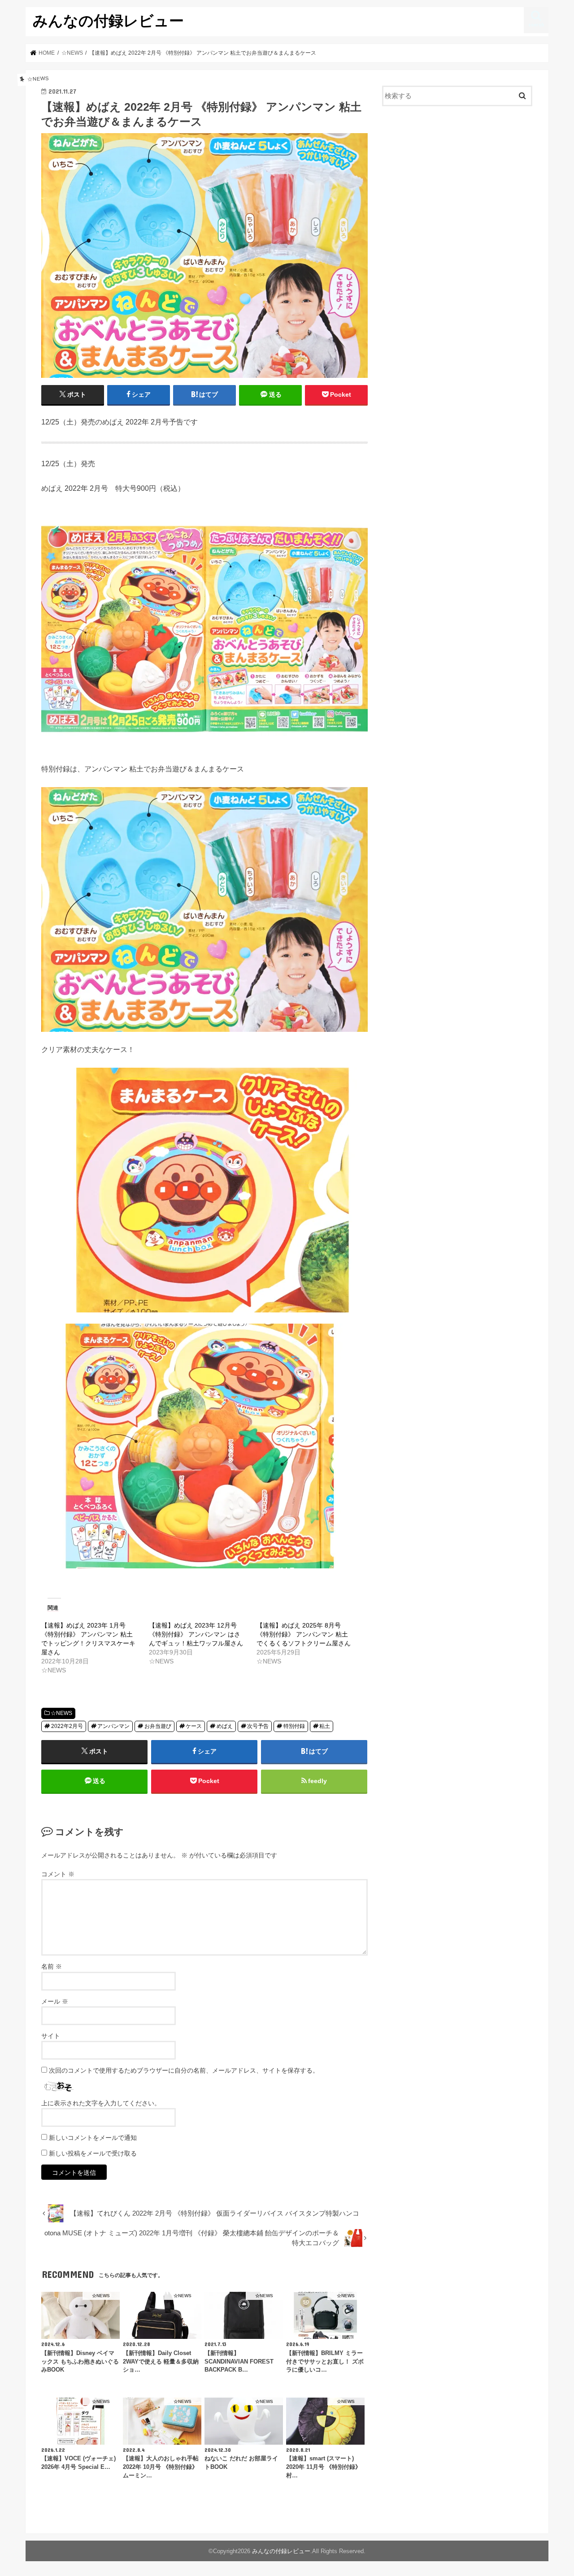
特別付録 (294, 1726)
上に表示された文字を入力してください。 (101, 2103)
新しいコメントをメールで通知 (93, 2138)
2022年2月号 (67, 1726)
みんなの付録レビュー (108, 20)
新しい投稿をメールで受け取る (93, 2153)
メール (55, 2001)
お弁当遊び (158, 1726)
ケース (194, 1726)
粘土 (325, 1726)
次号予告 (258, 1726)
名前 (52, 1966)
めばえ (225, 1726)
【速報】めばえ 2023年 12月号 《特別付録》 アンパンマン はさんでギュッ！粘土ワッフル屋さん (196, 1634)
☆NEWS (61, 1713)
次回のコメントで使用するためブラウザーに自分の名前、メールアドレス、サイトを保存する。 (184, 2070)
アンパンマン (113, 1726)
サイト (51, 2036)
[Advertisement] (457, 186)
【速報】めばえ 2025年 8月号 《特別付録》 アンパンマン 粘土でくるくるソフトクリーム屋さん (304, 1634)
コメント (58, 1874)
